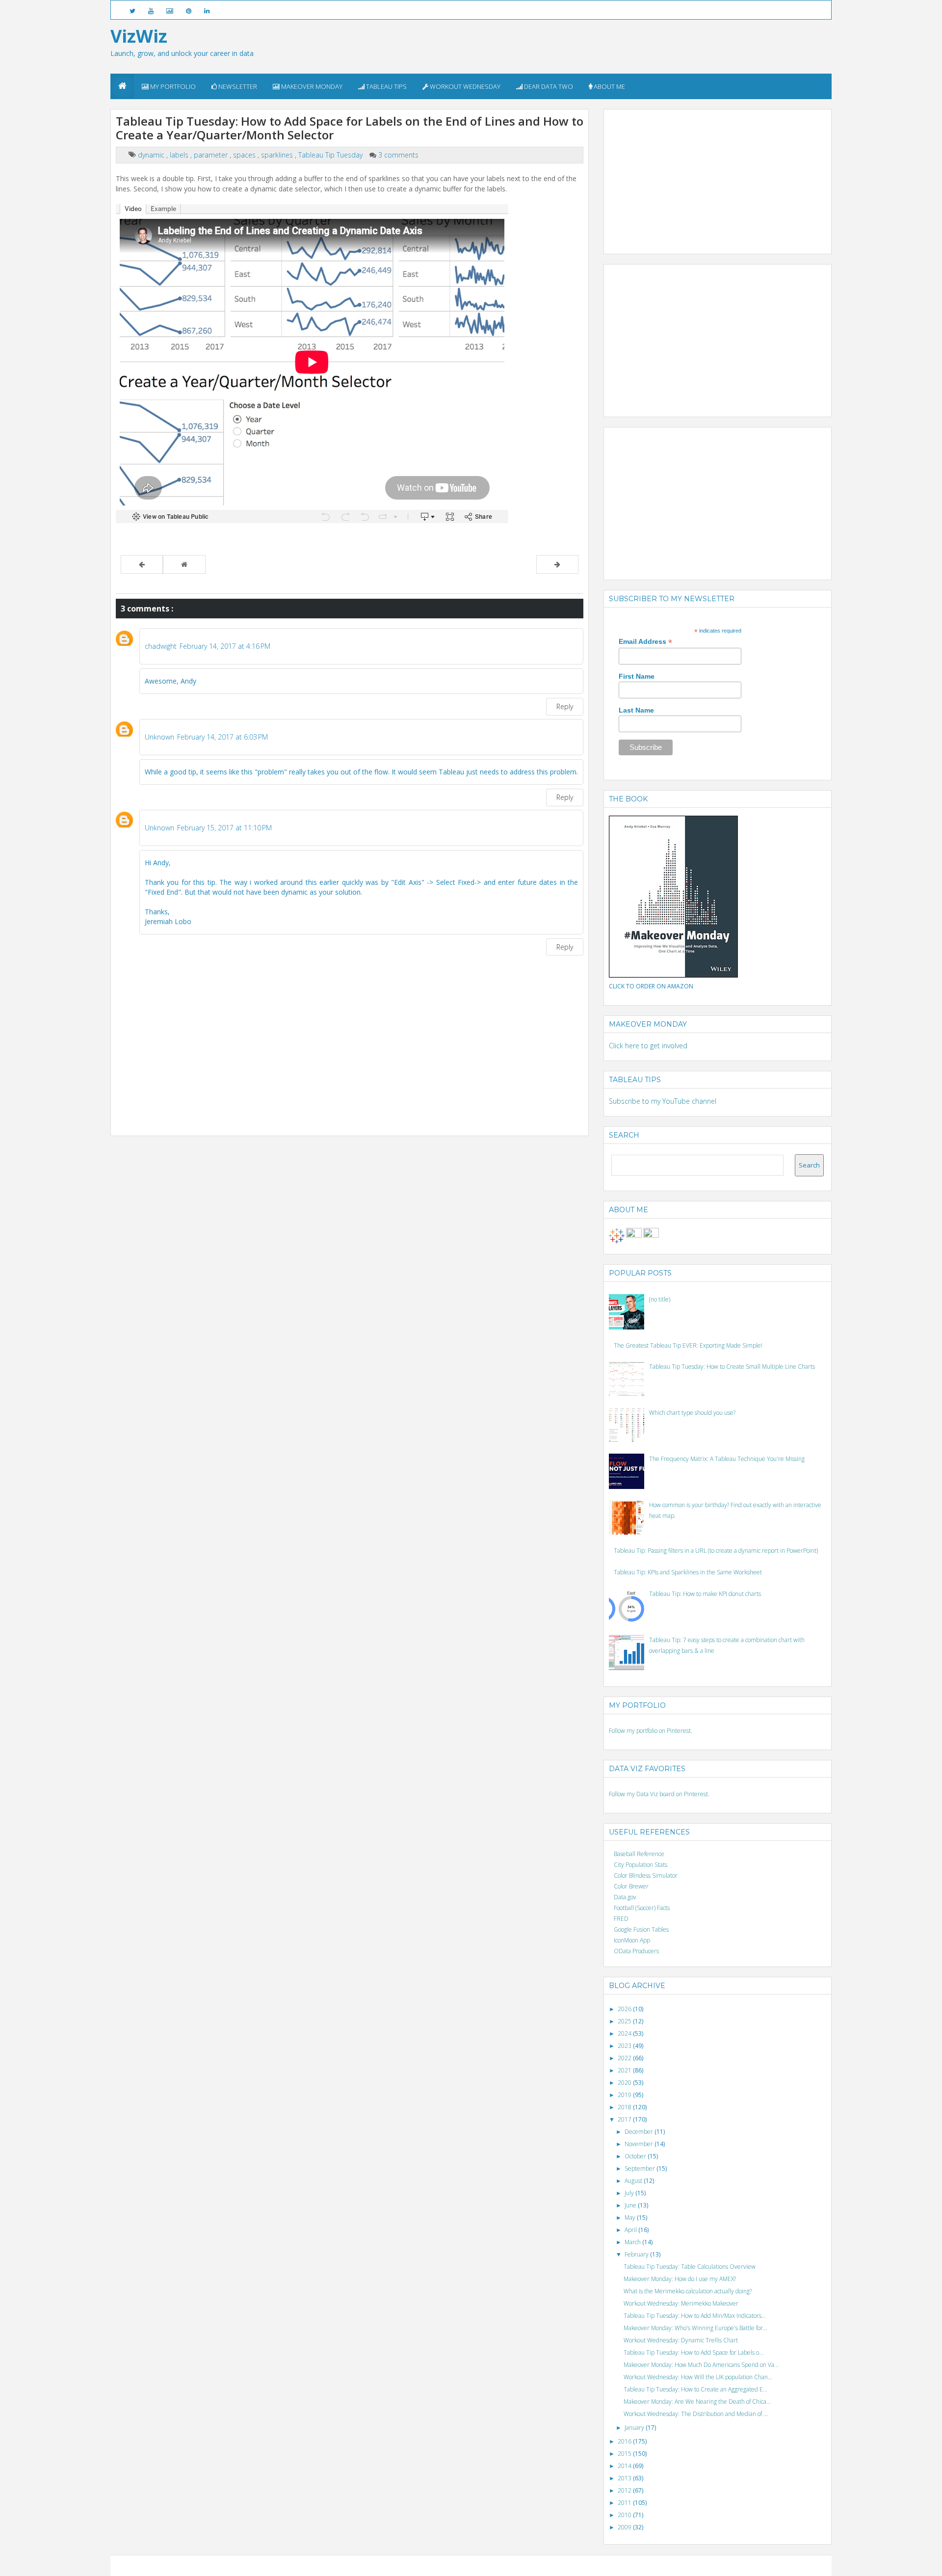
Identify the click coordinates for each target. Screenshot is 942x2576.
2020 (625, 2083)
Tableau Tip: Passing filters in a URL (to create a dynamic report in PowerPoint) (716, 1551)
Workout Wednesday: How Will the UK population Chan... (698, 2377)
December (640, 2132)
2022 (625, 2058)
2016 (625, 2441)
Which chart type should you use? (692, 1413)
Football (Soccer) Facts (642, 1908)
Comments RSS (589, 2565)
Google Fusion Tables (641, 1929)
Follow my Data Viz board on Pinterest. (659, 1794)
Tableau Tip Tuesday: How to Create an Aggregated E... (695, 2389)
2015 (625, 2454)
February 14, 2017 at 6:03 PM (222, 737)
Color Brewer (631, 1886)
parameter (212, 155)
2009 (625, 2527)
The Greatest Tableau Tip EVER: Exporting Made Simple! (688, 1345)
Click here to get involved (648, 1046)
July (630, 2193)
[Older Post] (557, 564)
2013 (625, 2478)
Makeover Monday (311, 86)
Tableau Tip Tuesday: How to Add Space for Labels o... (693, 2352)
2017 (625, 2119)
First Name (637, 676)
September (641, 2168)
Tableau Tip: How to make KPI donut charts (705, 1594)
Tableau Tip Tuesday (331, 155)
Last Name (636, 710)
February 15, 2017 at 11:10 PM (224, 828)
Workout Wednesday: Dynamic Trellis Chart (681, 2340)
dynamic (152, 155)
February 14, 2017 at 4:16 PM (225, 646)
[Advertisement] (682, 176)
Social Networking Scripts (512, 2565)
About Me (609, 86)
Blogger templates (455, 2565)
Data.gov (625, 1897)
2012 (625, 2490)
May (631, 2217)
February (637, 2254)
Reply (565, 706)
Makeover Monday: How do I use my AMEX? (680, 2279)
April (631, 2230)
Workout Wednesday (464, 86)
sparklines (278, 155)
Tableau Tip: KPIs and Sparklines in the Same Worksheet (688, 1572)
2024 (625, 2033)
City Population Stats (641, 1865)
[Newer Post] (142, 564)
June (631, 2205)
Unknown (159, 737)
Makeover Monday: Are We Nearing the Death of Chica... (697, 2402)
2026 (625, 2009)
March (633, 2242)
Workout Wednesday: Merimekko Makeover (681, 2303)
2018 (625, 2107)
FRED (621, 1919)
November (640, 2144)
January (635, 2428)
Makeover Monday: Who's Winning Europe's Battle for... (695, 2328)
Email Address (645, 642)
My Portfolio (172, 86)
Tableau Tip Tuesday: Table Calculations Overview (690, 2267)
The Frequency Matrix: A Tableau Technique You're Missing (727, 1459)
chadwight (161, 646)
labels (180, 155)
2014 (625, 2466)
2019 (625, 2095)
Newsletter (237, 86)
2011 (625, 2503)
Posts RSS (557, 2565)
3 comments (398, 155)
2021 (625, 2070)
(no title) (660, 1299)
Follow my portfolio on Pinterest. (651, 1731)
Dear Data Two (548, 86)
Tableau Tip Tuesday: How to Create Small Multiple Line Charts (732, 1367)
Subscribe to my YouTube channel (663, 1101)
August (634, 2181)
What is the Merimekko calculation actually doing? (688, 2291)
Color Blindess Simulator (646, 1875)
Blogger (420, 2565)
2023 (625, 2046)
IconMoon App (632, 1940)
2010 (625, 2515)
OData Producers (636, 1951)
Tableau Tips (386, 86)
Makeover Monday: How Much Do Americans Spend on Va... (701, 2365)
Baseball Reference (639, 1854)
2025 (625, 2021)
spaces (245, 155)
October (636, 2156)
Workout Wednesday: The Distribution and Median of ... (696, 2414)
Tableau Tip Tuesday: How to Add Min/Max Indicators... (695, 2316)
